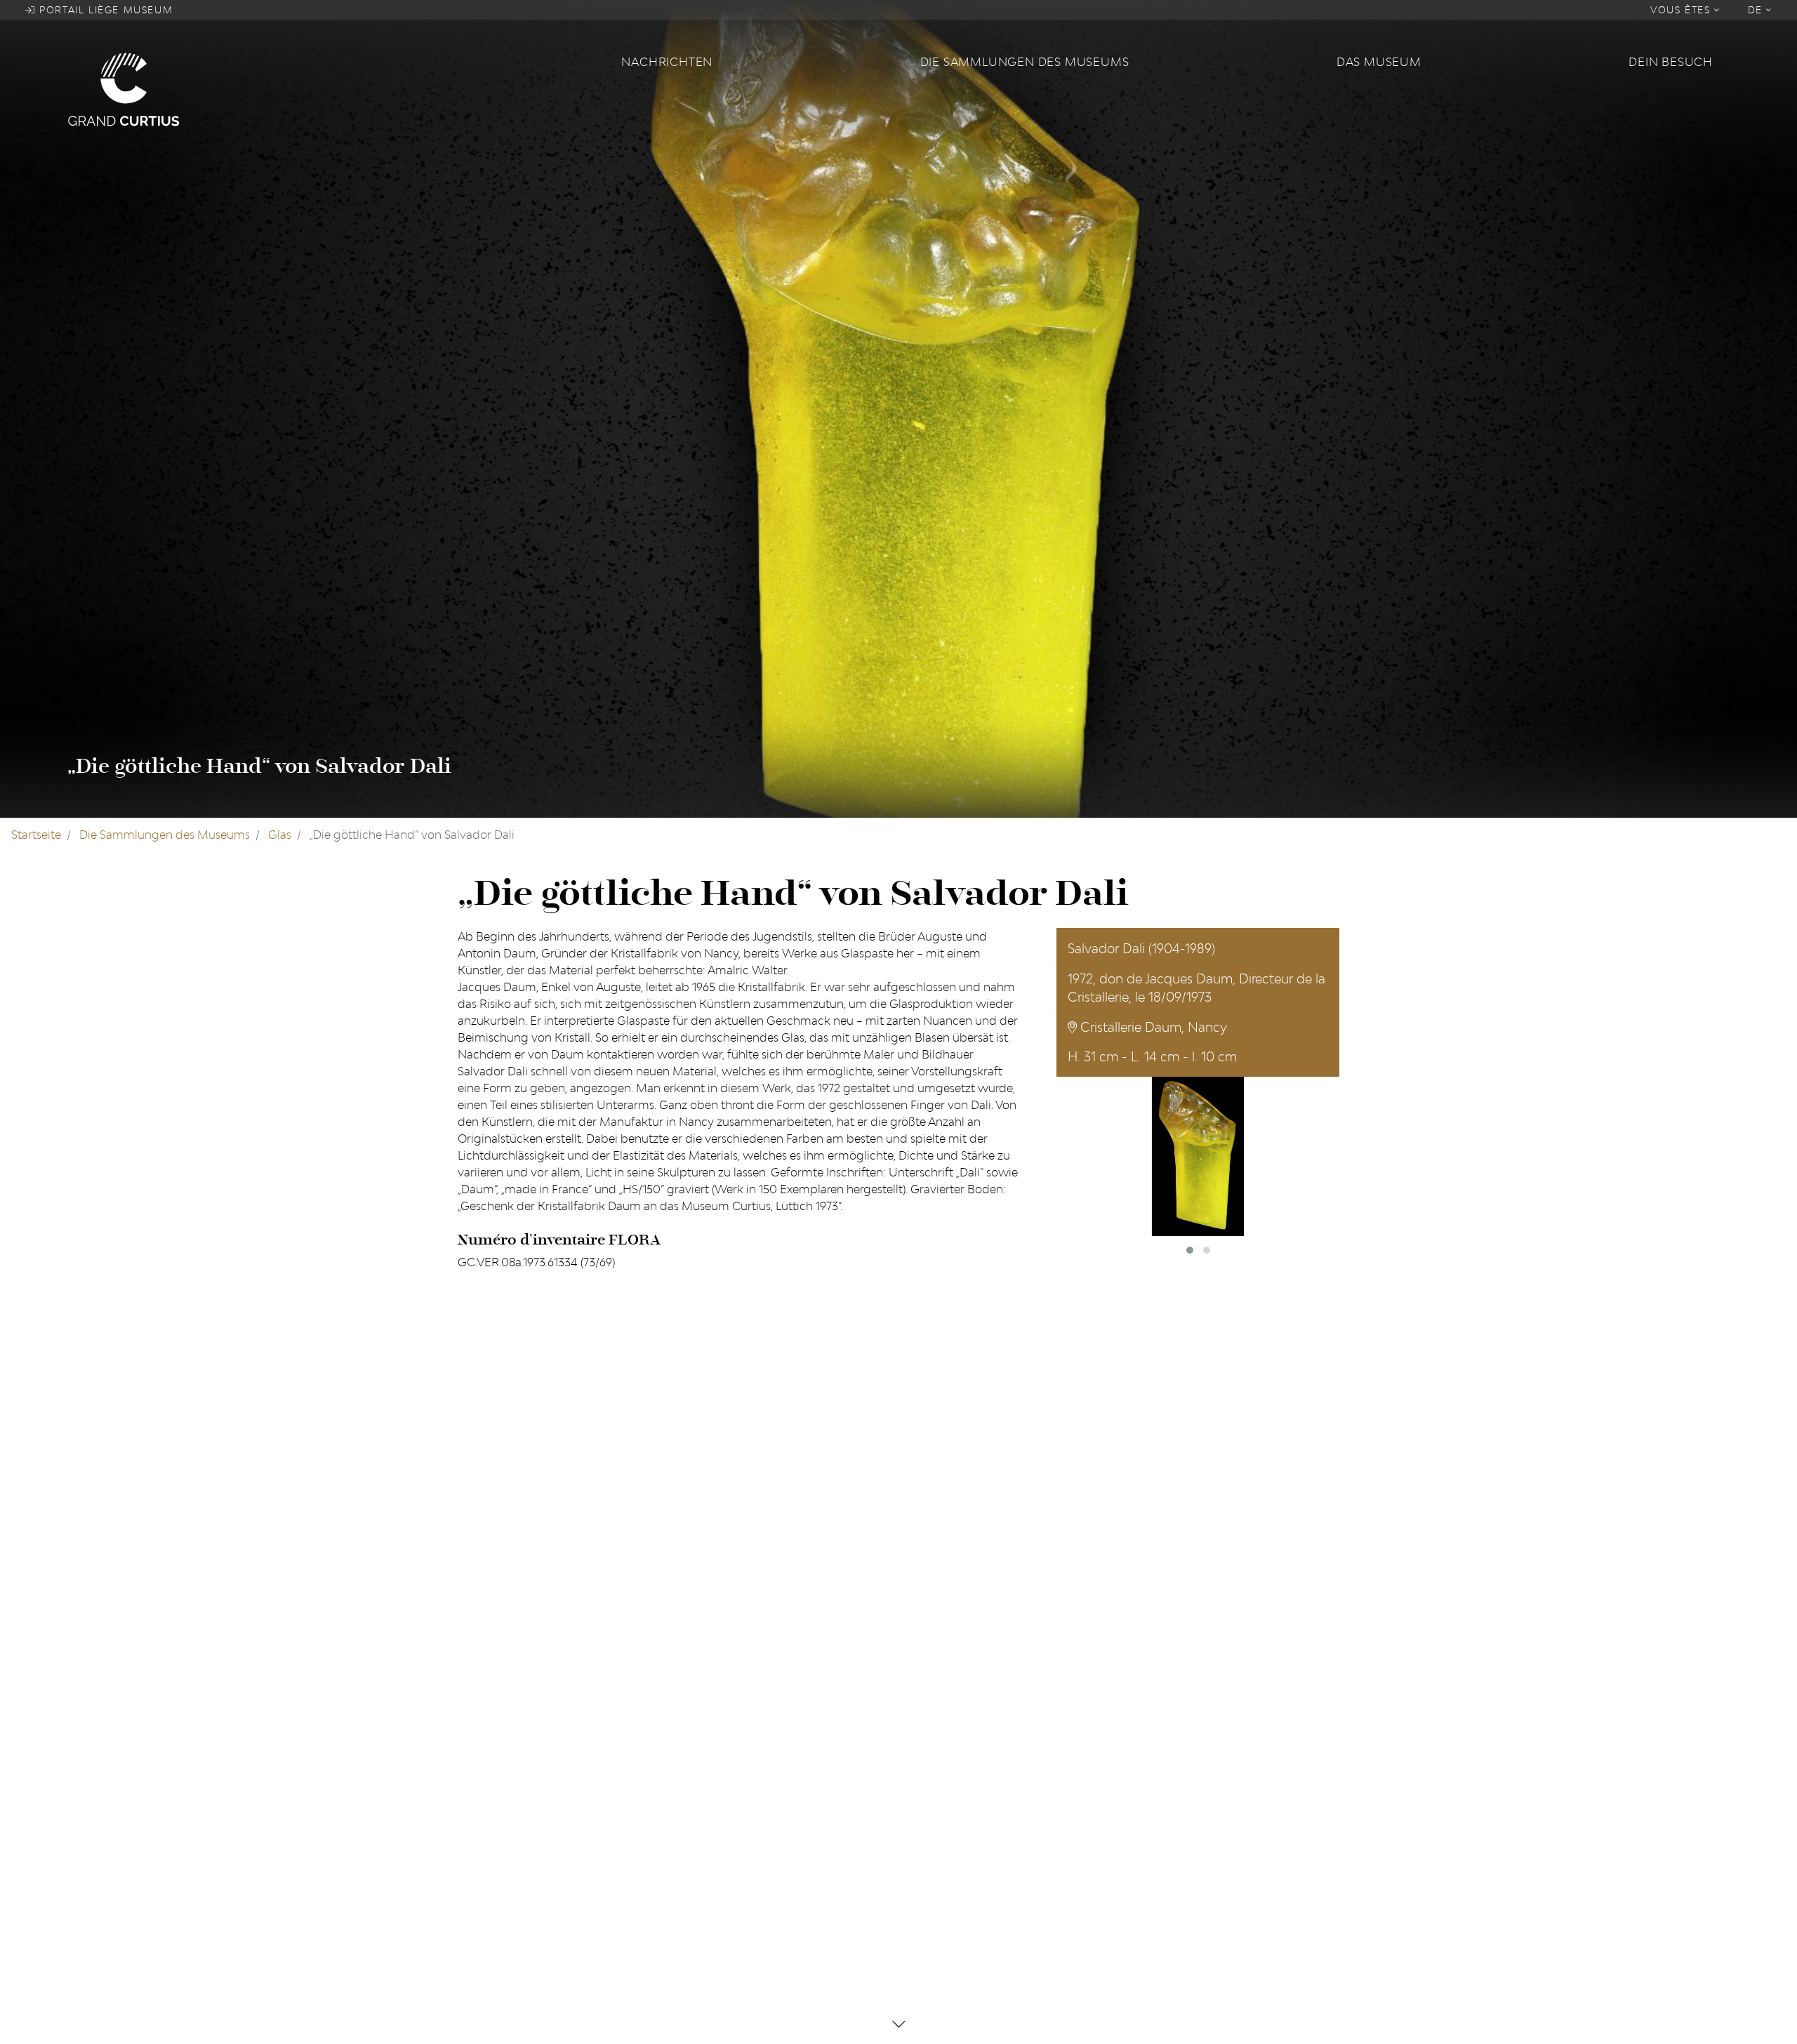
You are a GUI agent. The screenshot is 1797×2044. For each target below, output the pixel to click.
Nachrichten (667, 62)
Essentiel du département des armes (780, 1794)
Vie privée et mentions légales (987, 1772)
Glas (280, 835)
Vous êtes (1682, 10)
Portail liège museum (105, 10)
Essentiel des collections (747, 1772)
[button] (1190, 1250)
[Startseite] (336, 88)
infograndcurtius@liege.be (1204, 1839)
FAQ (918, 1727)
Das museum (1379, 62)
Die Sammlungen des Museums (1025, 62)
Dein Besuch (1671, 62)
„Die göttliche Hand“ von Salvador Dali (259, 766)
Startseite (36, 835)
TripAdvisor (488, 1749)
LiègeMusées (717, 1727)
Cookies (928, 1749)
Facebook (484, 1727)
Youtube (480, 1772)
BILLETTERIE (1165, 1878)
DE (1757, 10)
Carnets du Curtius (732, 1749)
